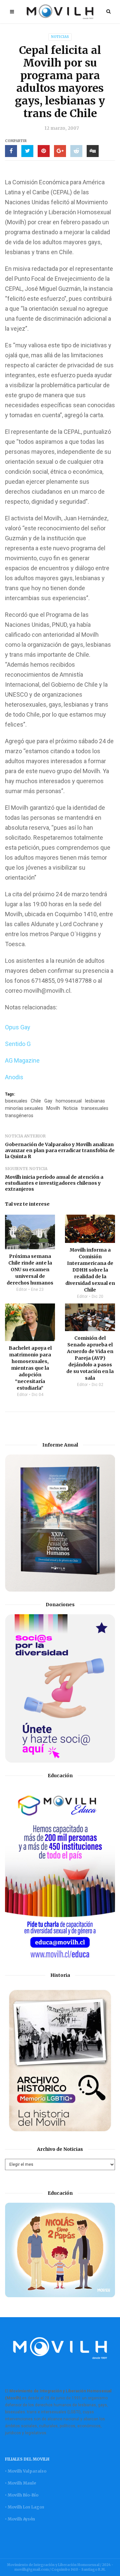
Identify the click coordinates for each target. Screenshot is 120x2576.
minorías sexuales (24, 1108)
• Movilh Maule (20, 2483)
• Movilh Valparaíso (26, 2471)
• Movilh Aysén (20, 2519)
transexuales (95, 1108)
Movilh (53, 1108)
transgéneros (19, 1116)
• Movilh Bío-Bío (22, 2495)
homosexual (69, 1101)
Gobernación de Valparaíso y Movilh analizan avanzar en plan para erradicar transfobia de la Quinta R (60, 1150)
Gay (48, 1101)
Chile (36, 1101)
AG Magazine (22, 1060)
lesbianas (95, 1101)
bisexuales (16, 1101)
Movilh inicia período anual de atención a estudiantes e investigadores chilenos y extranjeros (54, 1183)
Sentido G (18, 1044)
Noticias (60, 37)
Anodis (14, 1077)
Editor (22, 1289)
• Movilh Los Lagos (25, 2507)
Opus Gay (18, 1027)
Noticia (70, 1108)
